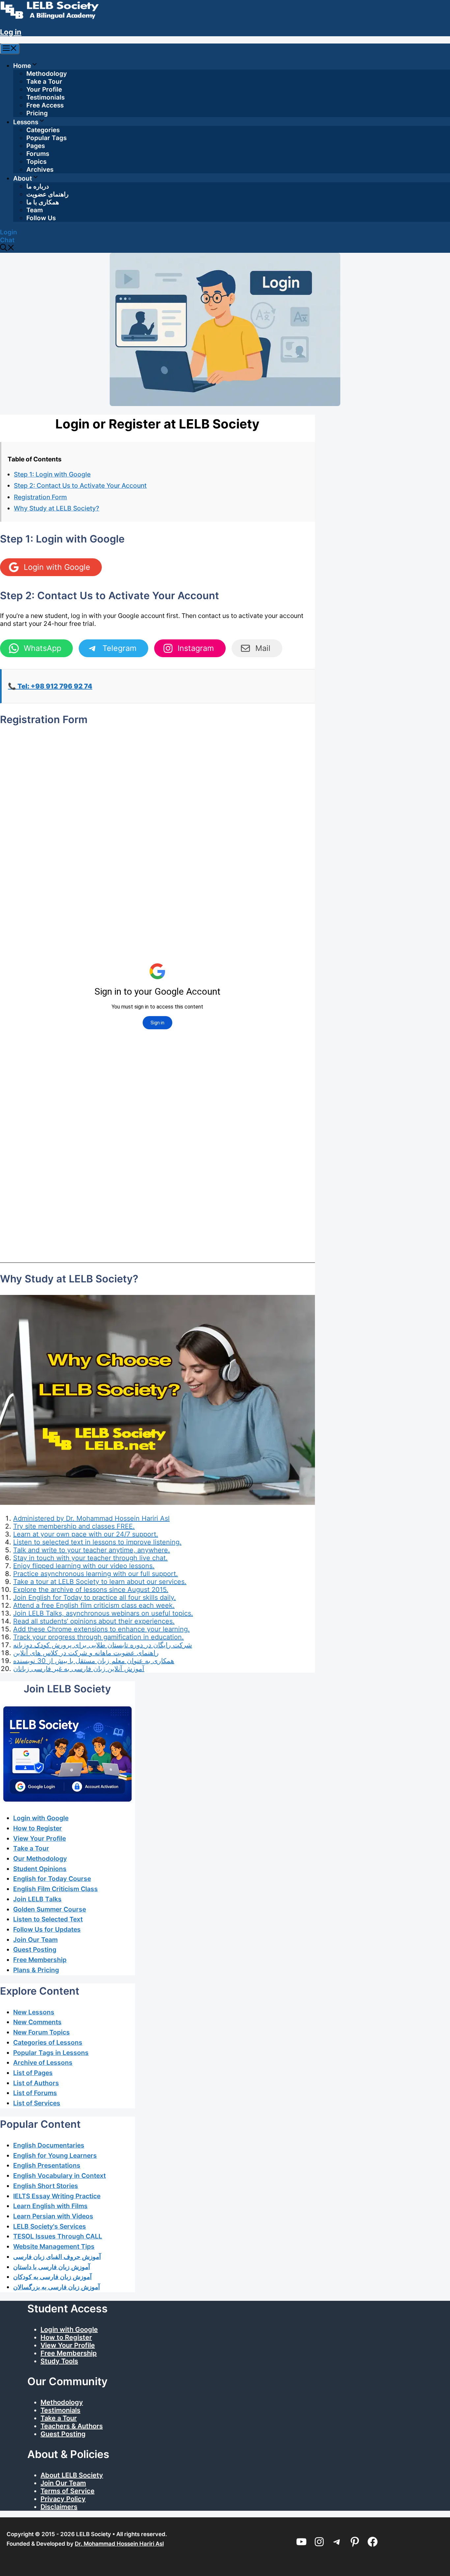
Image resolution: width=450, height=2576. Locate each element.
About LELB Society (72, 2475)
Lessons (26, 122)
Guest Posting (35, 1949)
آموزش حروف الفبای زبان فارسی (57, 2257)
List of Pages (33, 2073)
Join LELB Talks (37, 1899)
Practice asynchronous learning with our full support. (96, 1574)
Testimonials (45, 97)
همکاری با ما (43, 202)
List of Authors (36, 2083)
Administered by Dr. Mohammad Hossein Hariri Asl (91, 1518)
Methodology (47, 74)
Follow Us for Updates (47, 1929)
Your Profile (44, 89)
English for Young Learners (55, 2155)
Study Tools (59, 2361)
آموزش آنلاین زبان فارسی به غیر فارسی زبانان (79, 1669)
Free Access (45, 105)
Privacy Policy (63, 2499)
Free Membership (40, 1960)
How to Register (38, 1828)
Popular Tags (46, 138)
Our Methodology (40, 1859)
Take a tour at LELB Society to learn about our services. (100, 1582)
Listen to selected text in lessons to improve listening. (97, 1542)
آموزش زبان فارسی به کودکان (52, 2277)
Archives (40, 170)
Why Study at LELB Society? (56, 508)
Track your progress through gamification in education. (98, 1637)
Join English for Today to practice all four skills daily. (95, 1597)
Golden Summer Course (50, 1909)
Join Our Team (35, 1940)
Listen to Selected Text (48, 1919)
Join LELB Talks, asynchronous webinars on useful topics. (103, 1613)
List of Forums (35, 2093)
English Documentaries (49, 2145)
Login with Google (41, 1818)
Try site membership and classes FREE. (74, 1526)
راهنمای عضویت (47, 194)
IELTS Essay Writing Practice (57, 2196)
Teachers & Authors (72, 2426)
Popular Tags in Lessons (51, 2053)
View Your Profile (40, 1838)
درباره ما (38, 186)
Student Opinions (40, 1869)
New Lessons (34, 2012)
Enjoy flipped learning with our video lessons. (84, 1566)
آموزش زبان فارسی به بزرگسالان (56, 2287)
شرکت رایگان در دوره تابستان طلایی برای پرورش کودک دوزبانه (103, 1645)
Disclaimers (59, 2507)
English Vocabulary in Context (59, 2176)
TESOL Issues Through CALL (58, 2236)
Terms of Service (68, 2491)
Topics (36, 162)
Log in (11, 32)
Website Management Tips (54, 2246)
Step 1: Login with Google (52, 474)
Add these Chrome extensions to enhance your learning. (101, 1629)
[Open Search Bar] (7, 249)
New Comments (37, 2022)
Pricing (37, 113)
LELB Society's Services (50, 2226)
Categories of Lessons (48, 2042)
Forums (38, 154)
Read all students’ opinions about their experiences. (94, 1621)
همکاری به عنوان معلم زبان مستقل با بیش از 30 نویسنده (94, 1661)
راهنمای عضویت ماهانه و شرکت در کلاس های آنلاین (86, 1653)
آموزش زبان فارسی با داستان (52, 2267)
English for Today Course (52, 1879)
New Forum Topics (42, 2032)
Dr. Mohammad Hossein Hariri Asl (119, 2544)
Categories (43, 130)
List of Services (37, 2103)
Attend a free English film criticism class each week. (94, 1605)
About (23, 178)
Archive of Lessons (43, 2063)
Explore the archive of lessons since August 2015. (91, 1590)
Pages (36, 146)
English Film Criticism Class (56, 1889)
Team (35, 210)
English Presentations (47, 2165)
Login (9, 232)
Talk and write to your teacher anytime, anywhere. (92, 1550)
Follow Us (41, 218)
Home (22, 66)
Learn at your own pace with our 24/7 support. (86, 1534)
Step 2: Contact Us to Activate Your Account (80, 485)
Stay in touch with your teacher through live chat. (90, 1558)
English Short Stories (46, 2186)
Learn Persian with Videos (53, 2216)
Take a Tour (44, 82)
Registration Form (40, 497)
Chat (7, 240)
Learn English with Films (50, 2206)
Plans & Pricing (36, 1970)
